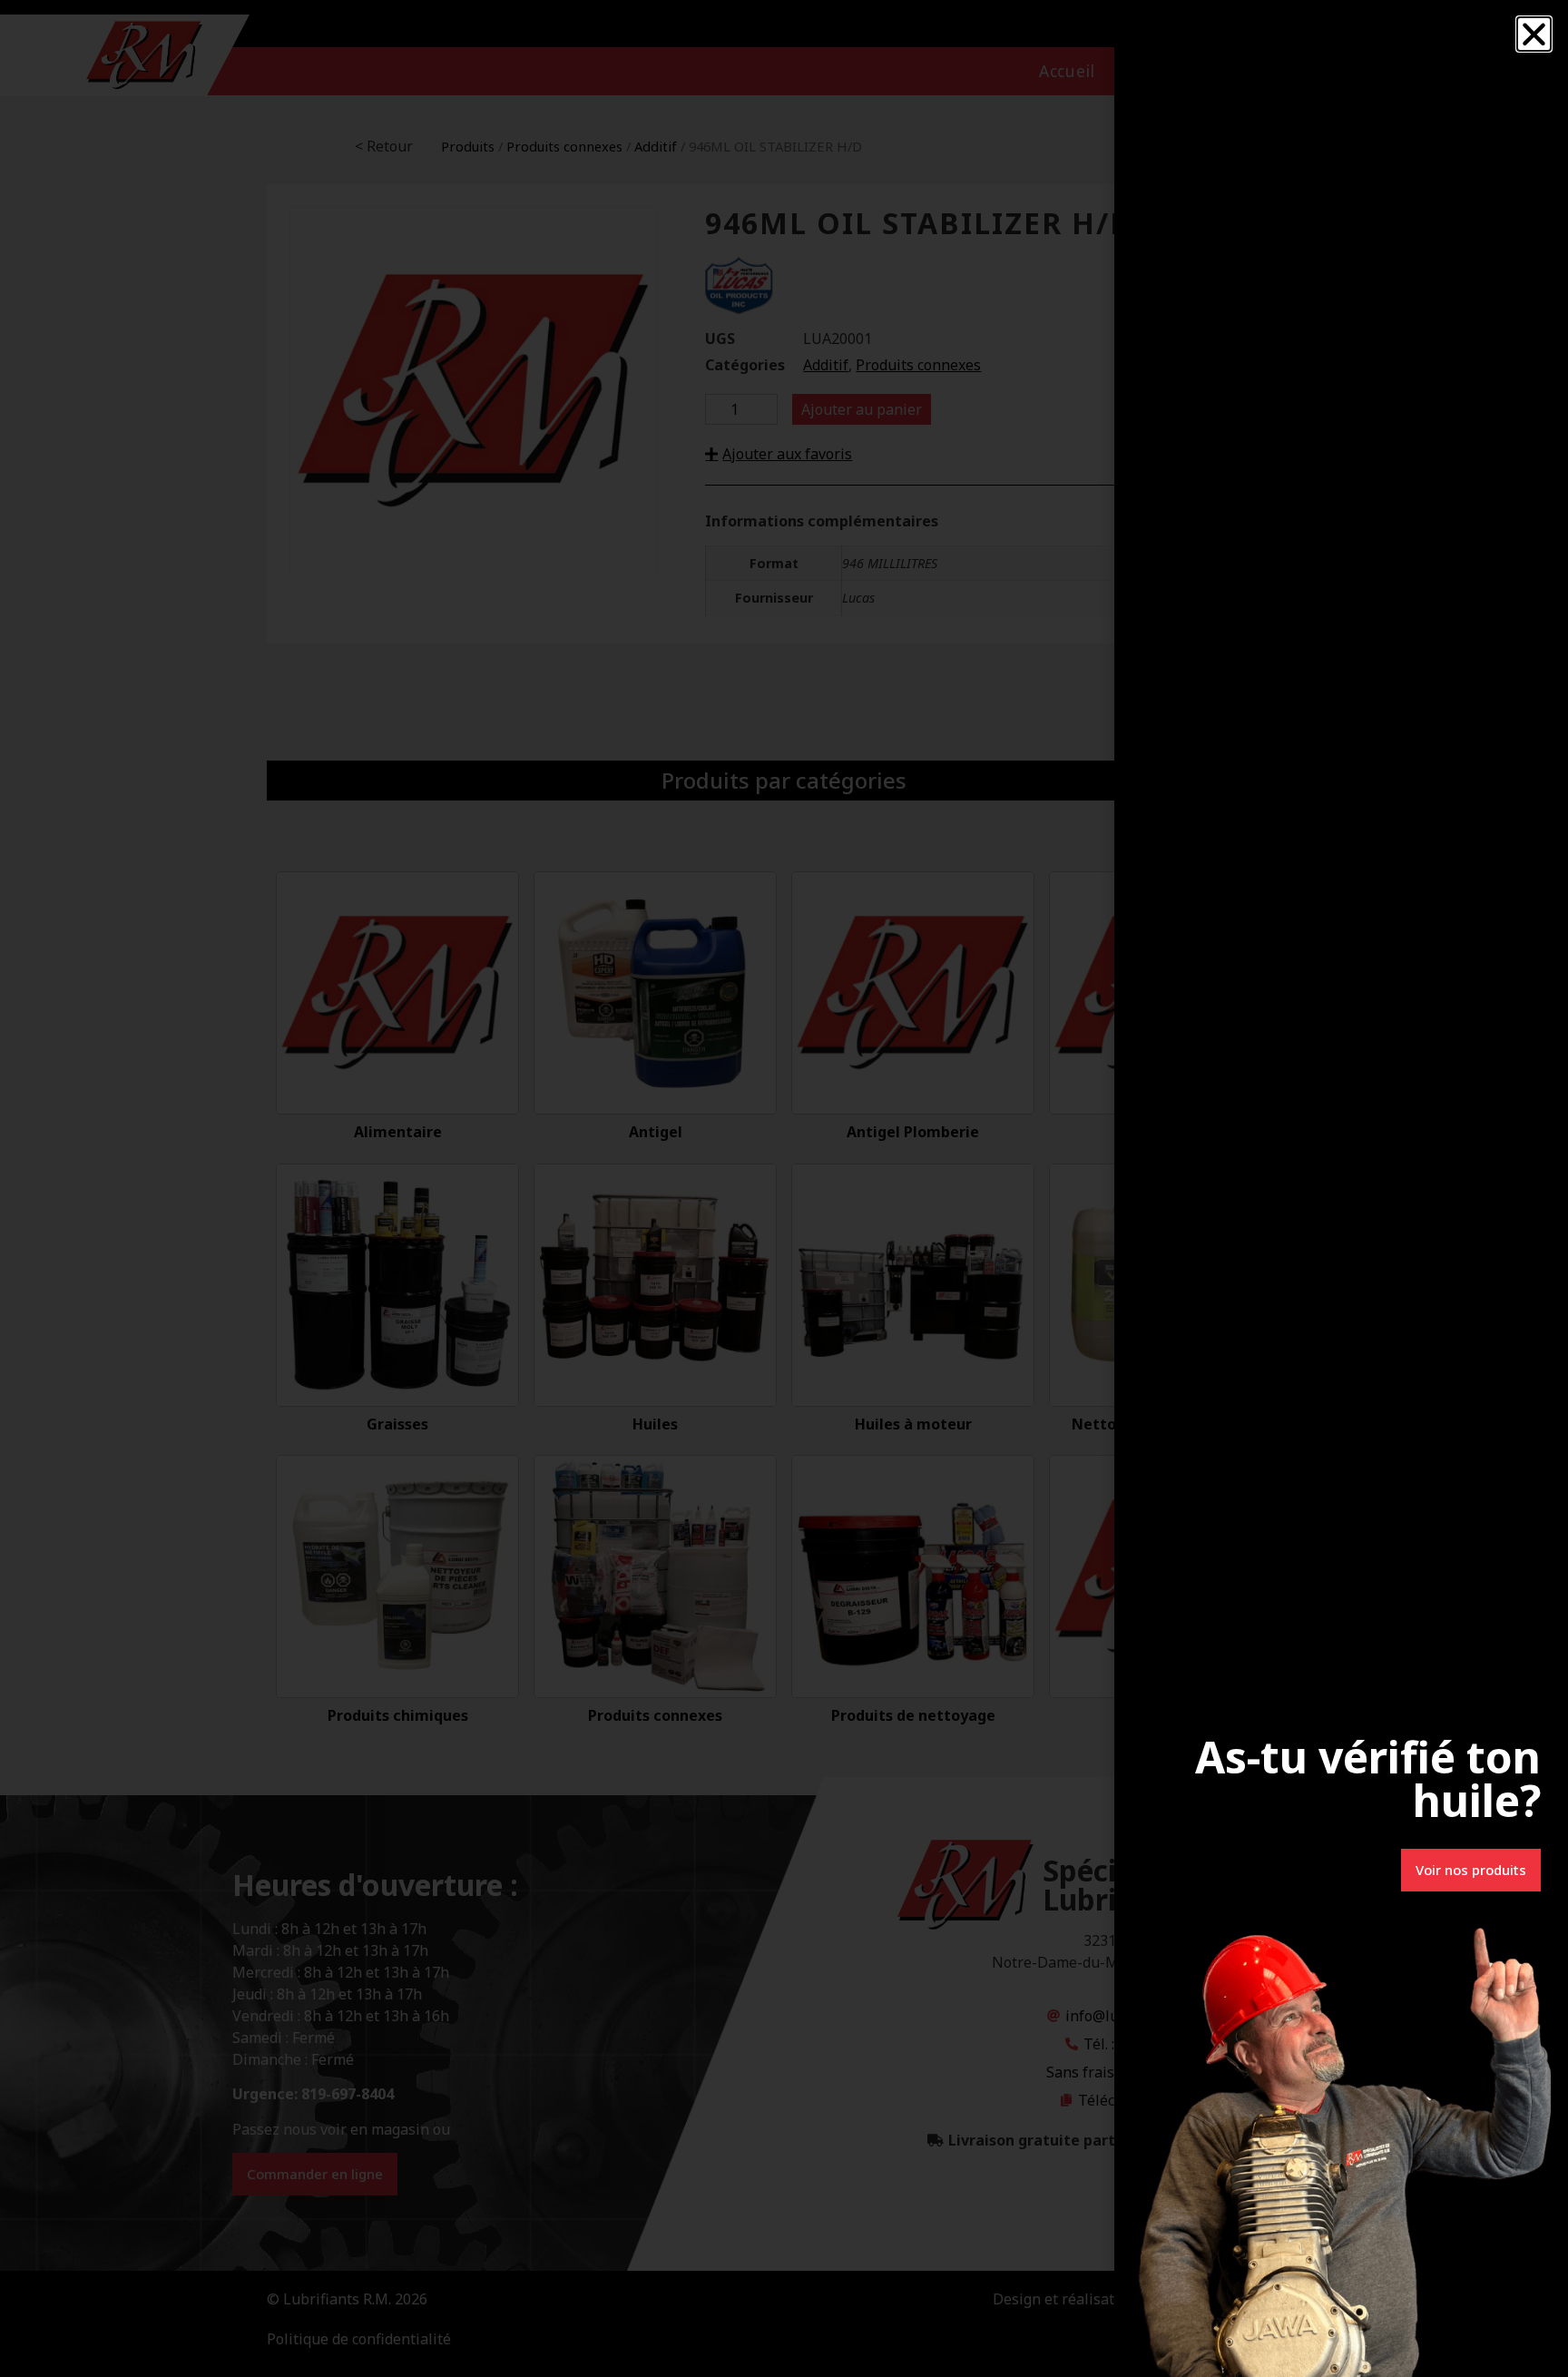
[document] (784, 1188)
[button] (1534, 34)
